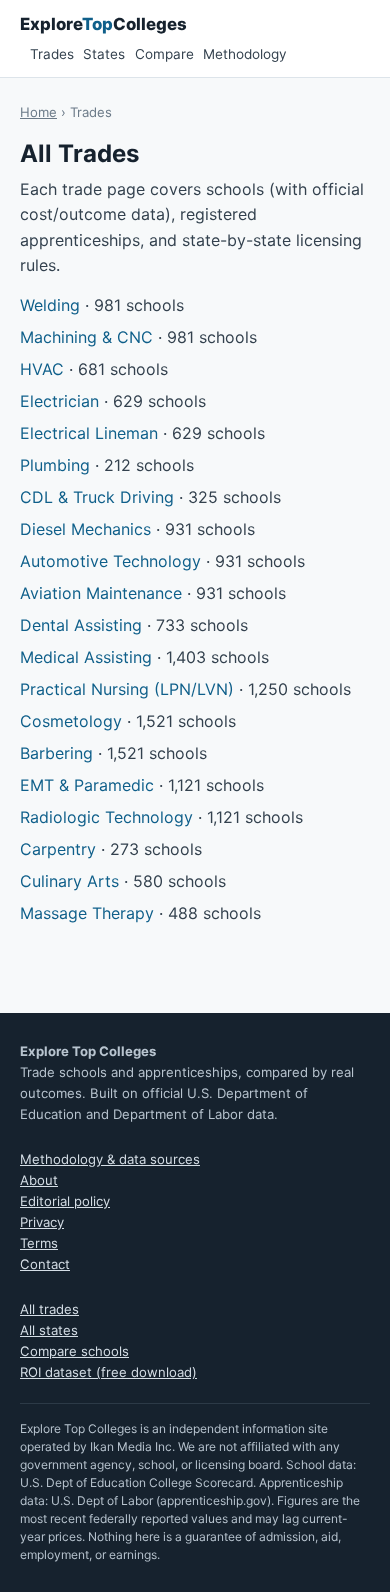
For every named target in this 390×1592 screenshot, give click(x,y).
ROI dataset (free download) (108, 1372)
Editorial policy (65, 1201)
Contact (45, 1264)
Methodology (245, 54)
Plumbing (55, 465)
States (104, 54)
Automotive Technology (110, 561)
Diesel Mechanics (85, 529)
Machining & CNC (86, 337)
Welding (50, 305)
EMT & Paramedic (87, 785)
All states (49, 1330)
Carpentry (58, 849)
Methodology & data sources (110, 1159)
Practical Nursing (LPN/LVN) (127, 689)
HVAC (42, 369)
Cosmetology (71, 721)
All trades (49, 1309)
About (39, 1180)
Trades (52, 54)
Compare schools (74, 1351)
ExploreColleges (103, 24)
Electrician (59, 401)
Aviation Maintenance (101, 593)
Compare (164, 54)
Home (38, 112)
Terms (39, 1243)
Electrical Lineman (89, 433)
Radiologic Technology (106, 817)
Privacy (42, 1222)
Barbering (56, 753)
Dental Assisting (81, 625)
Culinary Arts (69, 881)
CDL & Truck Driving (97, 497)
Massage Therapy (87, 913)
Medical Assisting (86, 657)
